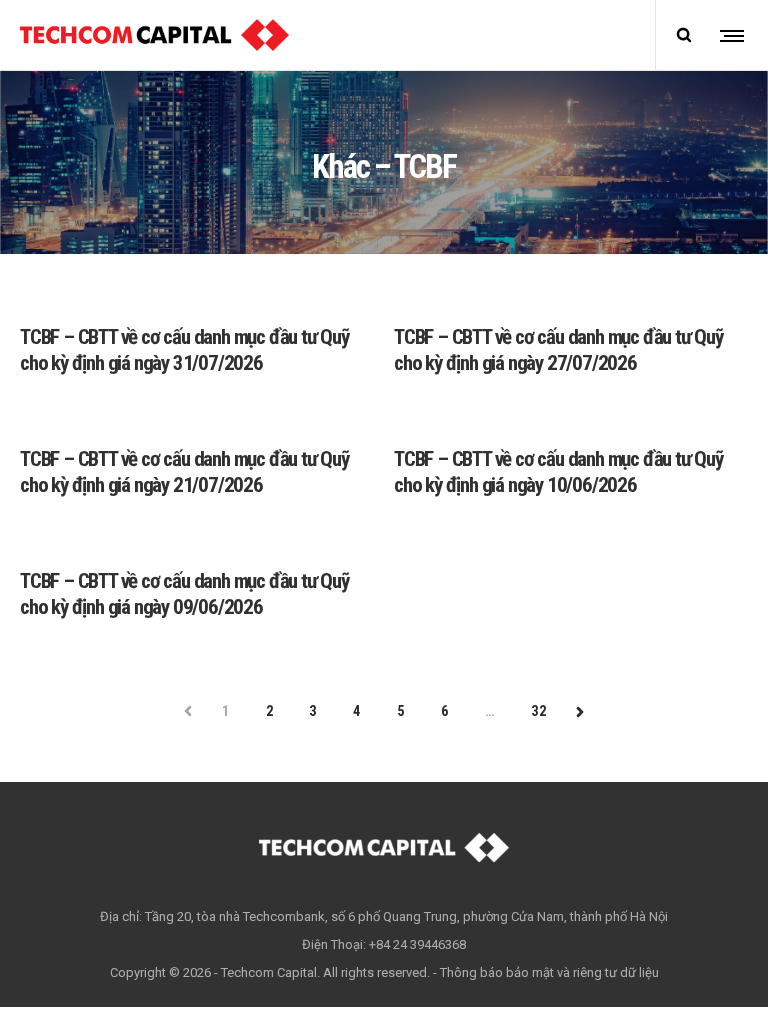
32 (539, 711)
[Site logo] (154, 35)
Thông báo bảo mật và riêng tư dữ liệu (549, 972)
